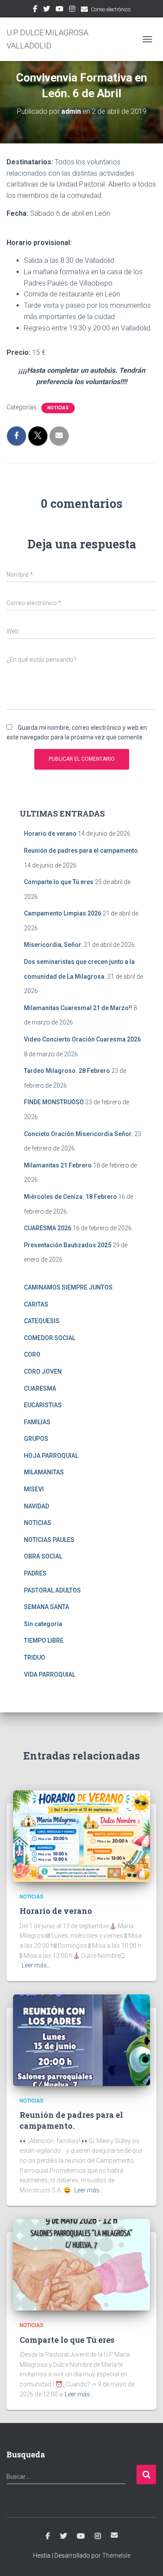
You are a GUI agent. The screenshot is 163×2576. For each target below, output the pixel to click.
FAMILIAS (37, 1422)
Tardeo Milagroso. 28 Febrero (67, 1071)
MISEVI (34, 1489)
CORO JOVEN (43, 1371)
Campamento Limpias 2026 (63, 913)
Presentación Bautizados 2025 (68, 1245)
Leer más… (36, 1965)
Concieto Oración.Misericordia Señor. (78, 1134)
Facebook (35, 10)
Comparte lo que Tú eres (59, 882)
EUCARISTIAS (43, 1405)
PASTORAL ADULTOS (52, 1590)
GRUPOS (36, 1439)
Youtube (60, 10)
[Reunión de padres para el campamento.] (81, 2040)
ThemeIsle (116, 2556)
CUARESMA (40, 1388)
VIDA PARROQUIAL (50, 1674)
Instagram (72, 10)
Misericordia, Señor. (53, 945)
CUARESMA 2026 (48, 1228)
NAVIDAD (37, 1506)
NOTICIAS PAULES (49, 1540)
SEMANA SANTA (47, 1607)
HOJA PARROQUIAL (51, 1456)
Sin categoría (43, 1624)
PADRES (35, 1573)
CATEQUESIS (42, 1321)
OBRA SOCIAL (43, 1556)
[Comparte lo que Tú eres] (81, 2264)
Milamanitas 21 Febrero (58, 1165)
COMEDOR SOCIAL (50, 1338)
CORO (32, 1354)
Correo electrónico (111, 10)
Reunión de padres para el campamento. (82, 851)
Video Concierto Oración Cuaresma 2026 (82, 1039)
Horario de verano (50, 834)
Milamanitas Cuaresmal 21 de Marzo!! (78, 1008)
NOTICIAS (58, 408)
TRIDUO (35, 1657)
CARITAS (36, 1304)
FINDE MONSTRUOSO (54, 1102)
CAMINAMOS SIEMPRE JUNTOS (68, 1287)
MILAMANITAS (44, 1472)
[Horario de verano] (81, 1836)
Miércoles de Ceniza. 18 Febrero (70, 1197)
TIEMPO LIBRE (44, 1640)
